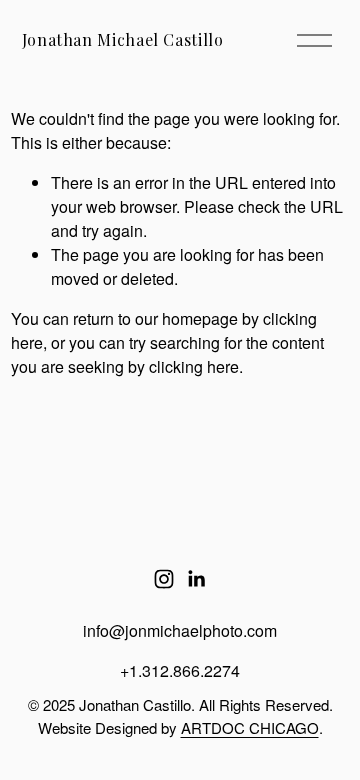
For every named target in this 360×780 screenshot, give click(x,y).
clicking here (194, 366)
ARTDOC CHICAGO (250, 727)
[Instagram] (164, 579)
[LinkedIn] (196, 579)
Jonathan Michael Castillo (123, 39)
